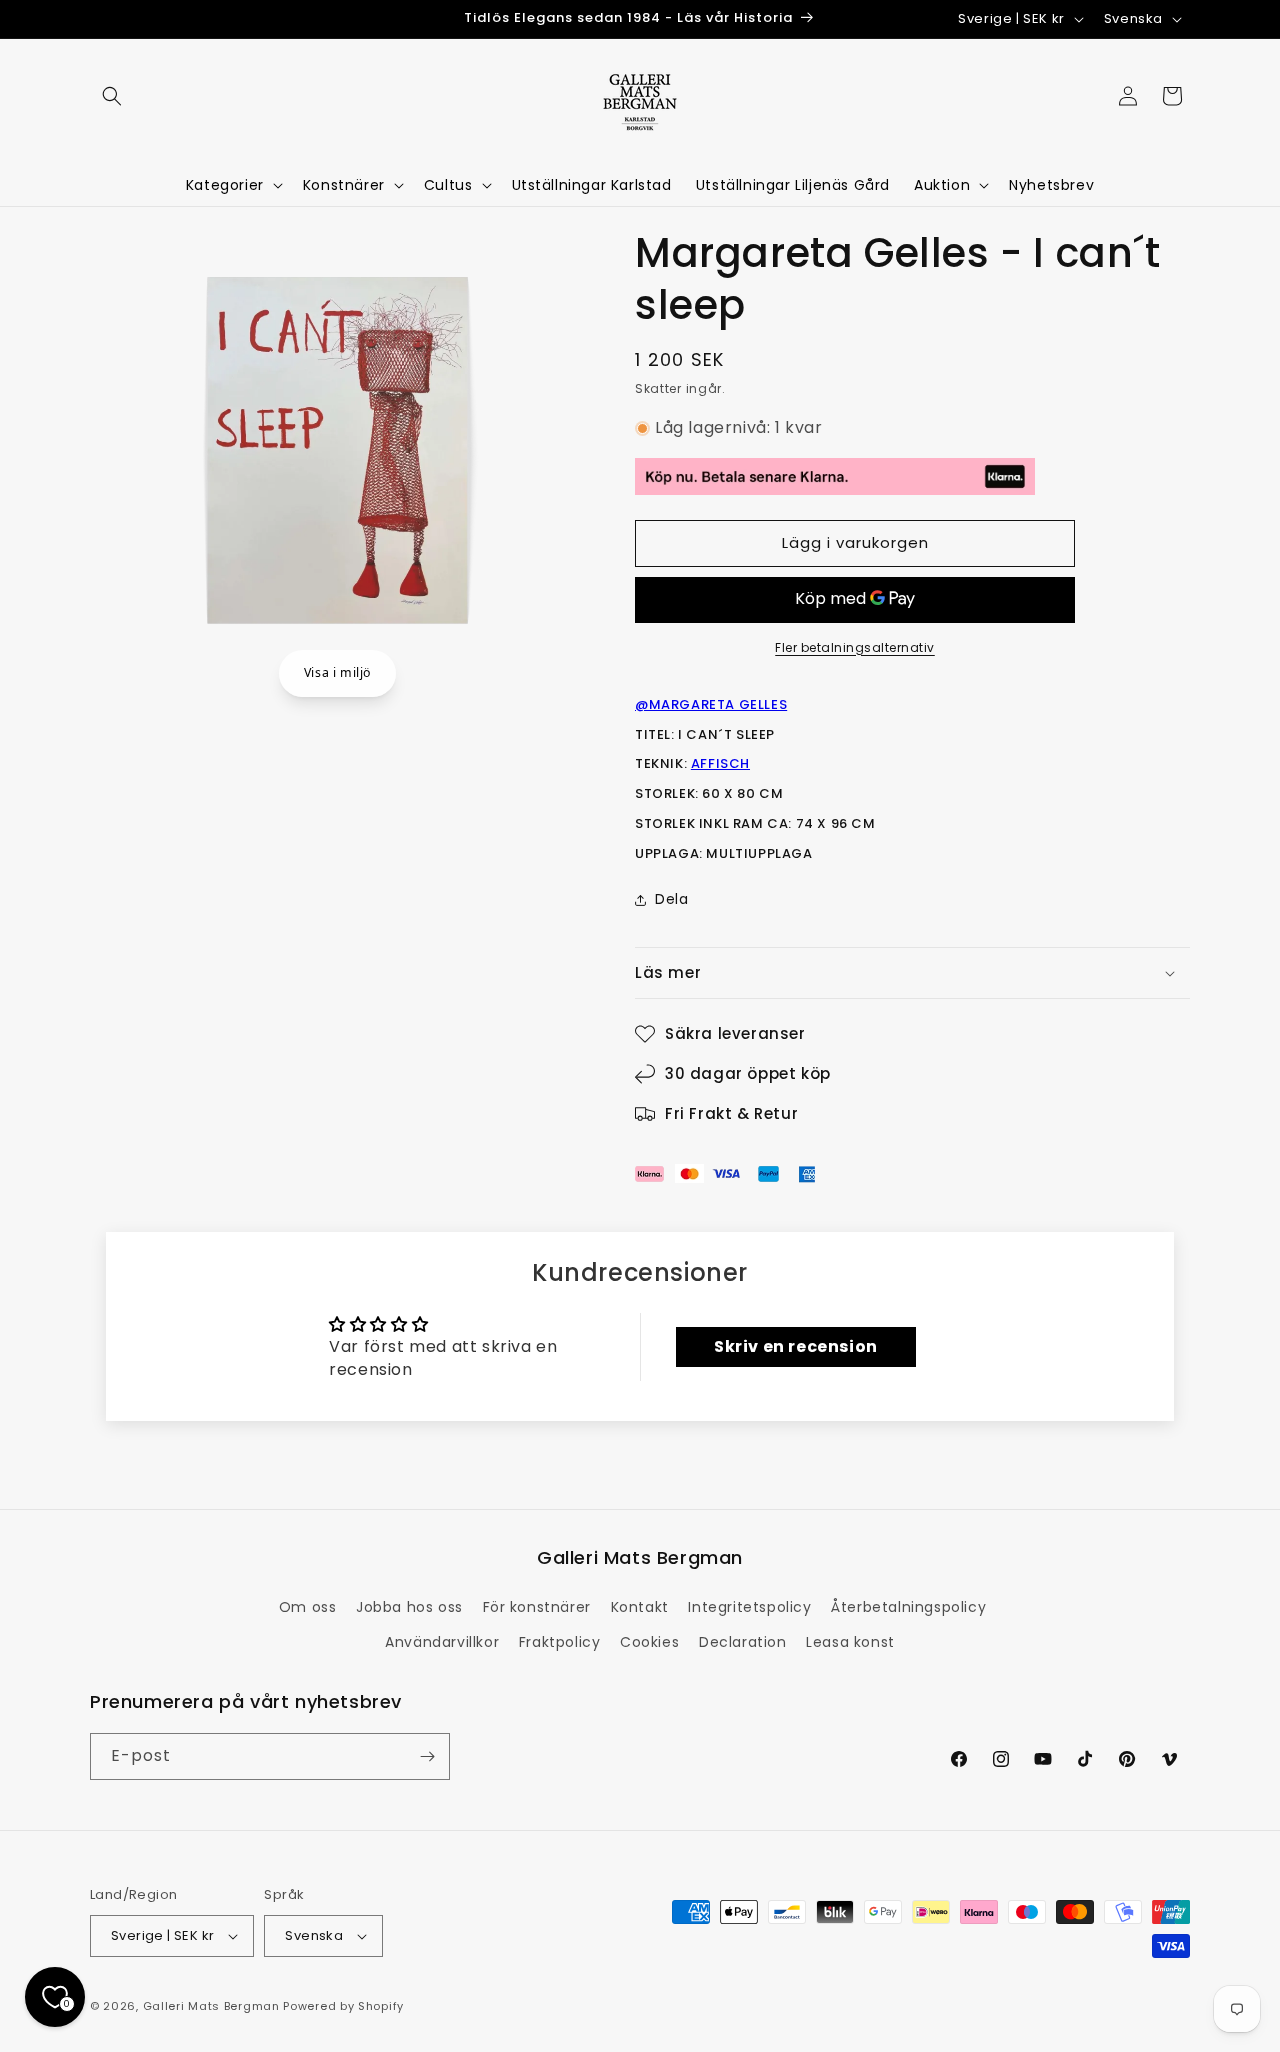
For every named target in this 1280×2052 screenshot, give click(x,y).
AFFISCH (720, 763)
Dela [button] (671, 899)
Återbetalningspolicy (908, 1607)
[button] (112, 96)
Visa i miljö (337, 672)
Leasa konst (850, 1642)
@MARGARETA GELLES (711, 704)
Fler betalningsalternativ (855, 647)
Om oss (308, 1607)
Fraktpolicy (560, 1642)
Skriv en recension (796, 1346)
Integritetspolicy (749, 1607)
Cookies (649, 1642)
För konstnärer (537, 1607)
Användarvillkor (442, 1642)
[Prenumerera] (427, 1756)
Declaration (743, 1642)
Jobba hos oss (409, 1607)
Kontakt (640, 1607)
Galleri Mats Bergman (211, 2006)
